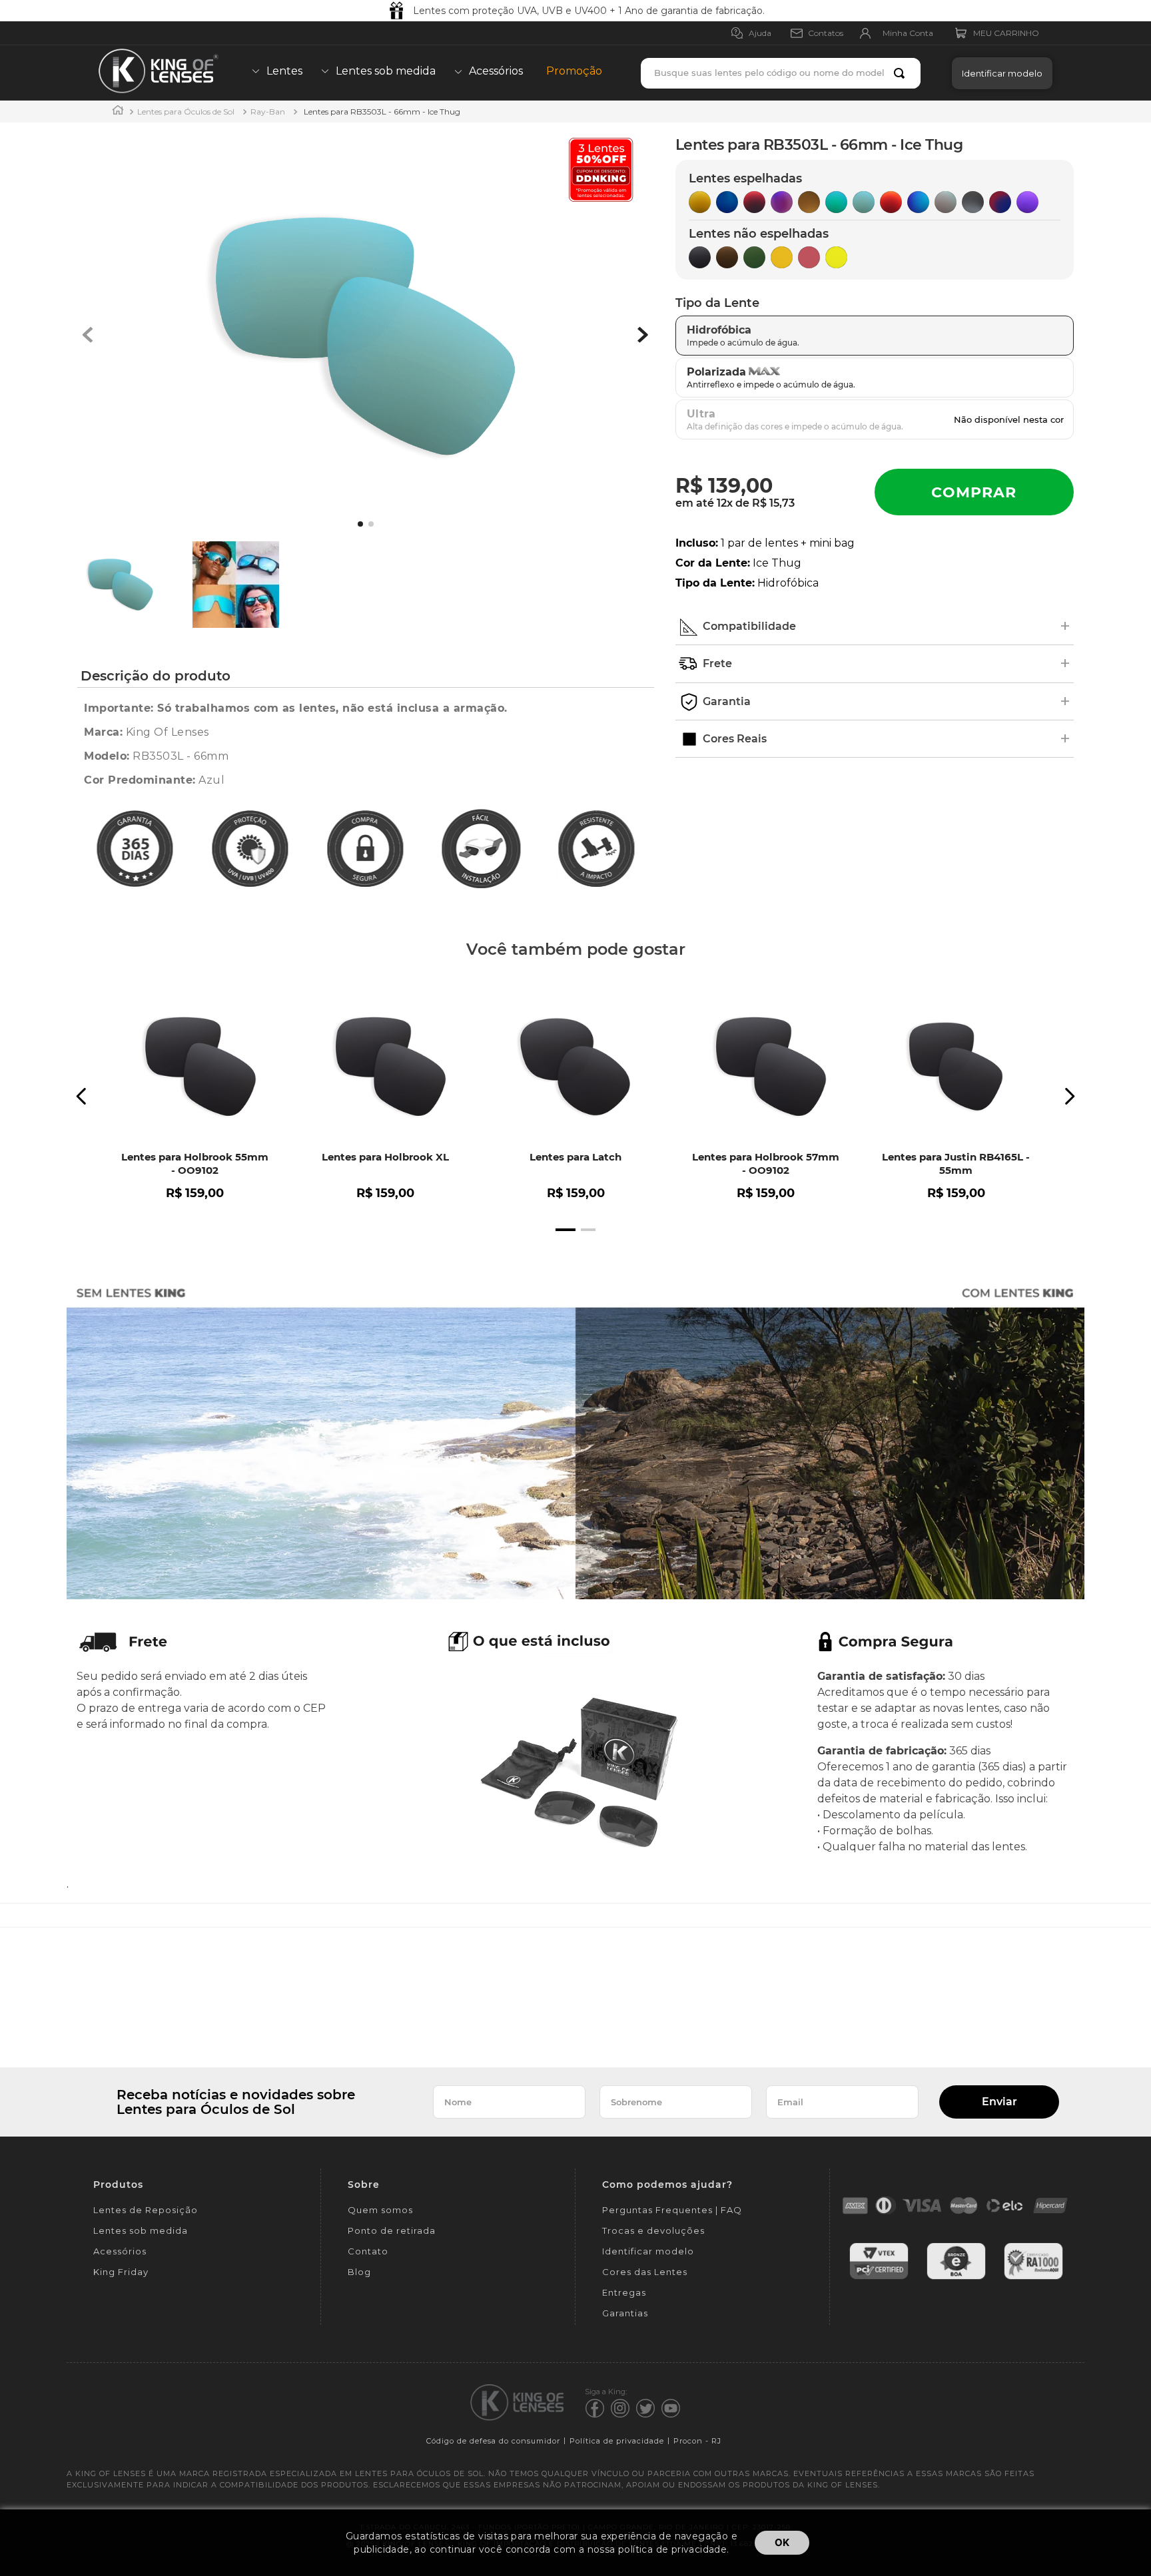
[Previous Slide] (82, 1096)
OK (782, 2542)
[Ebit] (956, 2277)
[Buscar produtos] (902, 73)
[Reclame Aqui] (1033, 2277)
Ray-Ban (268, 112)
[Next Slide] (1069, 1096)
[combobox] (781, 73)
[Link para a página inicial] (118, 112)
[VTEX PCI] (879, 2277)
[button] (999, 73)
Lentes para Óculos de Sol (186, 112)
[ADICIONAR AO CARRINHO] (974, 492)
